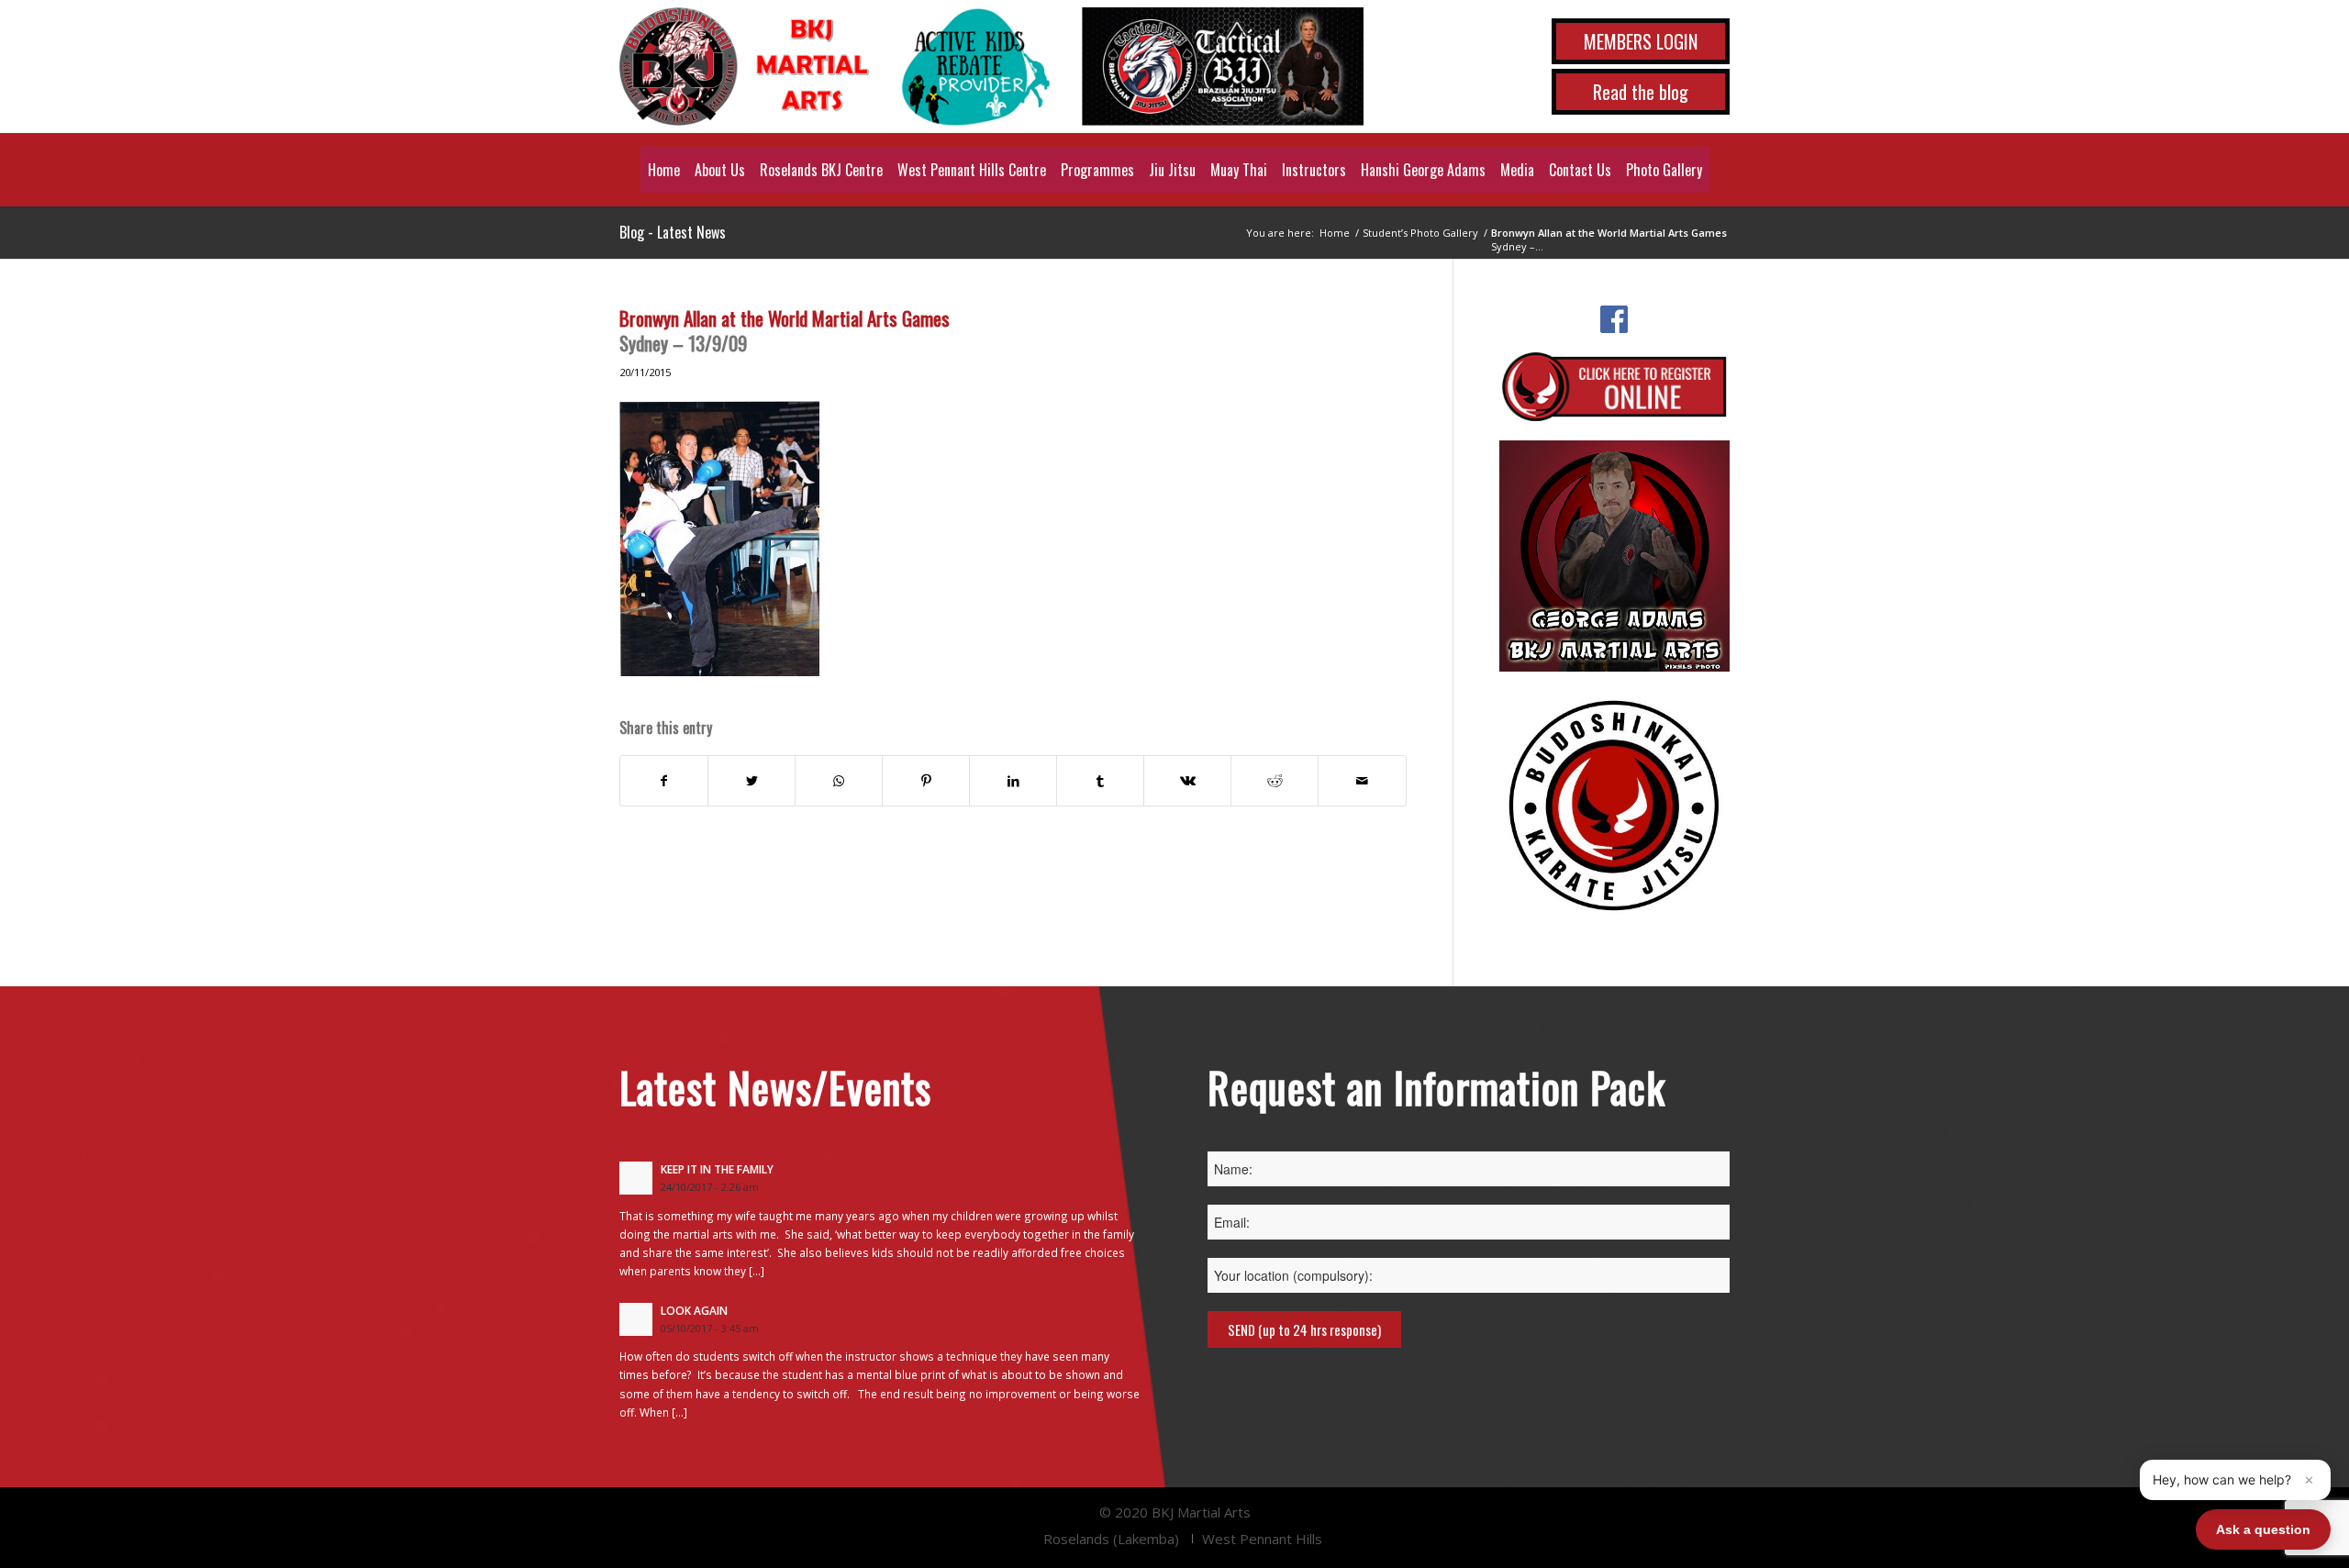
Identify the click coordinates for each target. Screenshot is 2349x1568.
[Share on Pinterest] (926, 781)
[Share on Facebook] (664, 781)
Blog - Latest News (673, 232)
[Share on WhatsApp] (839, 781)
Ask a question (2263, 1529)
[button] (2235, 1480)
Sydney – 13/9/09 (785, 330)
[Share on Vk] (1187, 781)
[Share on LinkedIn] (1013, 781)
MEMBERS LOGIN (1641, 41)
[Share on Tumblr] (1100, 781)
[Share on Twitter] (751, 781)
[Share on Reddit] (1275, 781)
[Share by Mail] (1362, 781)
